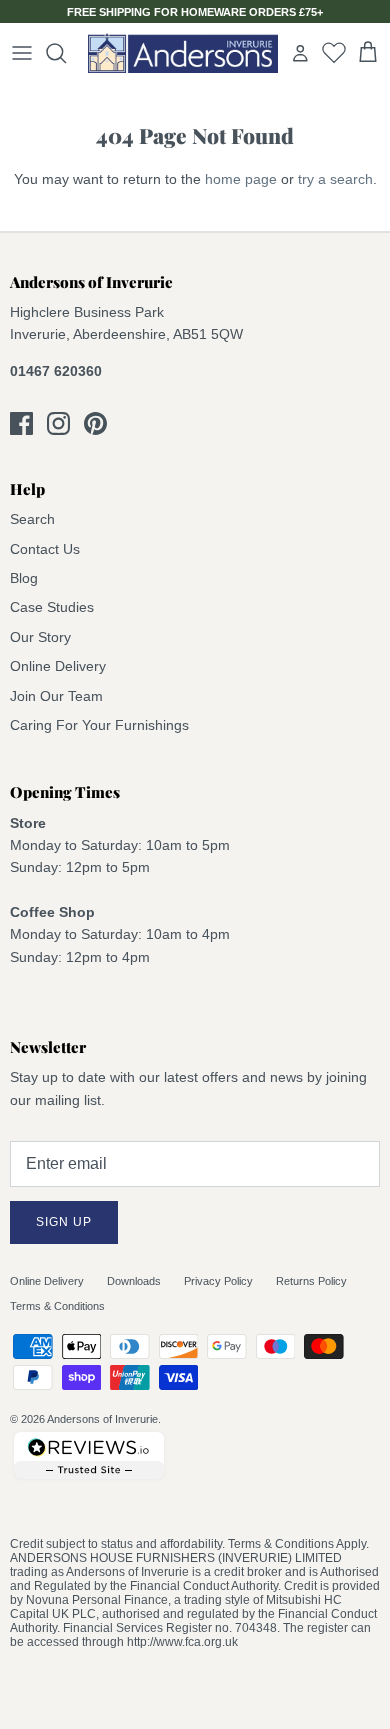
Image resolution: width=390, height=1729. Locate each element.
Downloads (134, 1281)
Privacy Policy (218, 1281)
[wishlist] (334, 52)
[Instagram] (58, 423)
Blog (24, 578)
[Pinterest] (95, 423)
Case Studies (52, 607)
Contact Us (45, 549)
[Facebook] (21, 423)
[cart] (368, 53)
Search (32, 519)
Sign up (64, 1222)
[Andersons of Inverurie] (183, 53)
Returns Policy (311, 1281)
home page (241, 179)
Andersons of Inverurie (102, 1419)
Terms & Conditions (57, 1306)
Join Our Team (56, 696)
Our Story (40, 637)
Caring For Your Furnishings (99, 725)
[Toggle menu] (22, 53)
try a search (335, 179)
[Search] (66, 53)
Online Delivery (58, 666)
